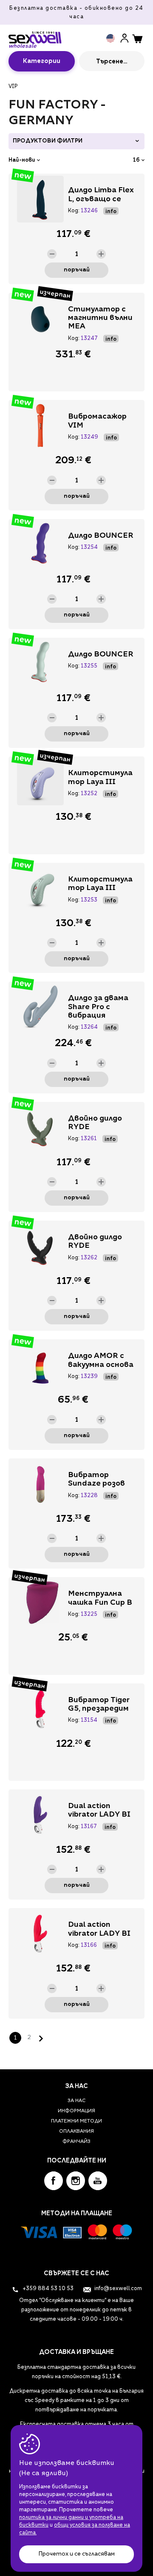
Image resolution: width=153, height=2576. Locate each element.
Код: (74, 211)
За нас (76, 2101)
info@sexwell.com (118, 2289)
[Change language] (112, 38)
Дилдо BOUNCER (101, 536)
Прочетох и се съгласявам (76, 2554)
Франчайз (76, 2142)
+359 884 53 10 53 (47, 2289)
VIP (13, 87)
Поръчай (77, 270)
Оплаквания (76, 2132)
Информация (76, 2111)
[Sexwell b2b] (35, 37)
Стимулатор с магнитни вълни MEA (100, 318)
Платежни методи (76, 2121)
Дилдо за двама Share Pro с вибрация (98, 1007)
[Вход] (125, 38)
